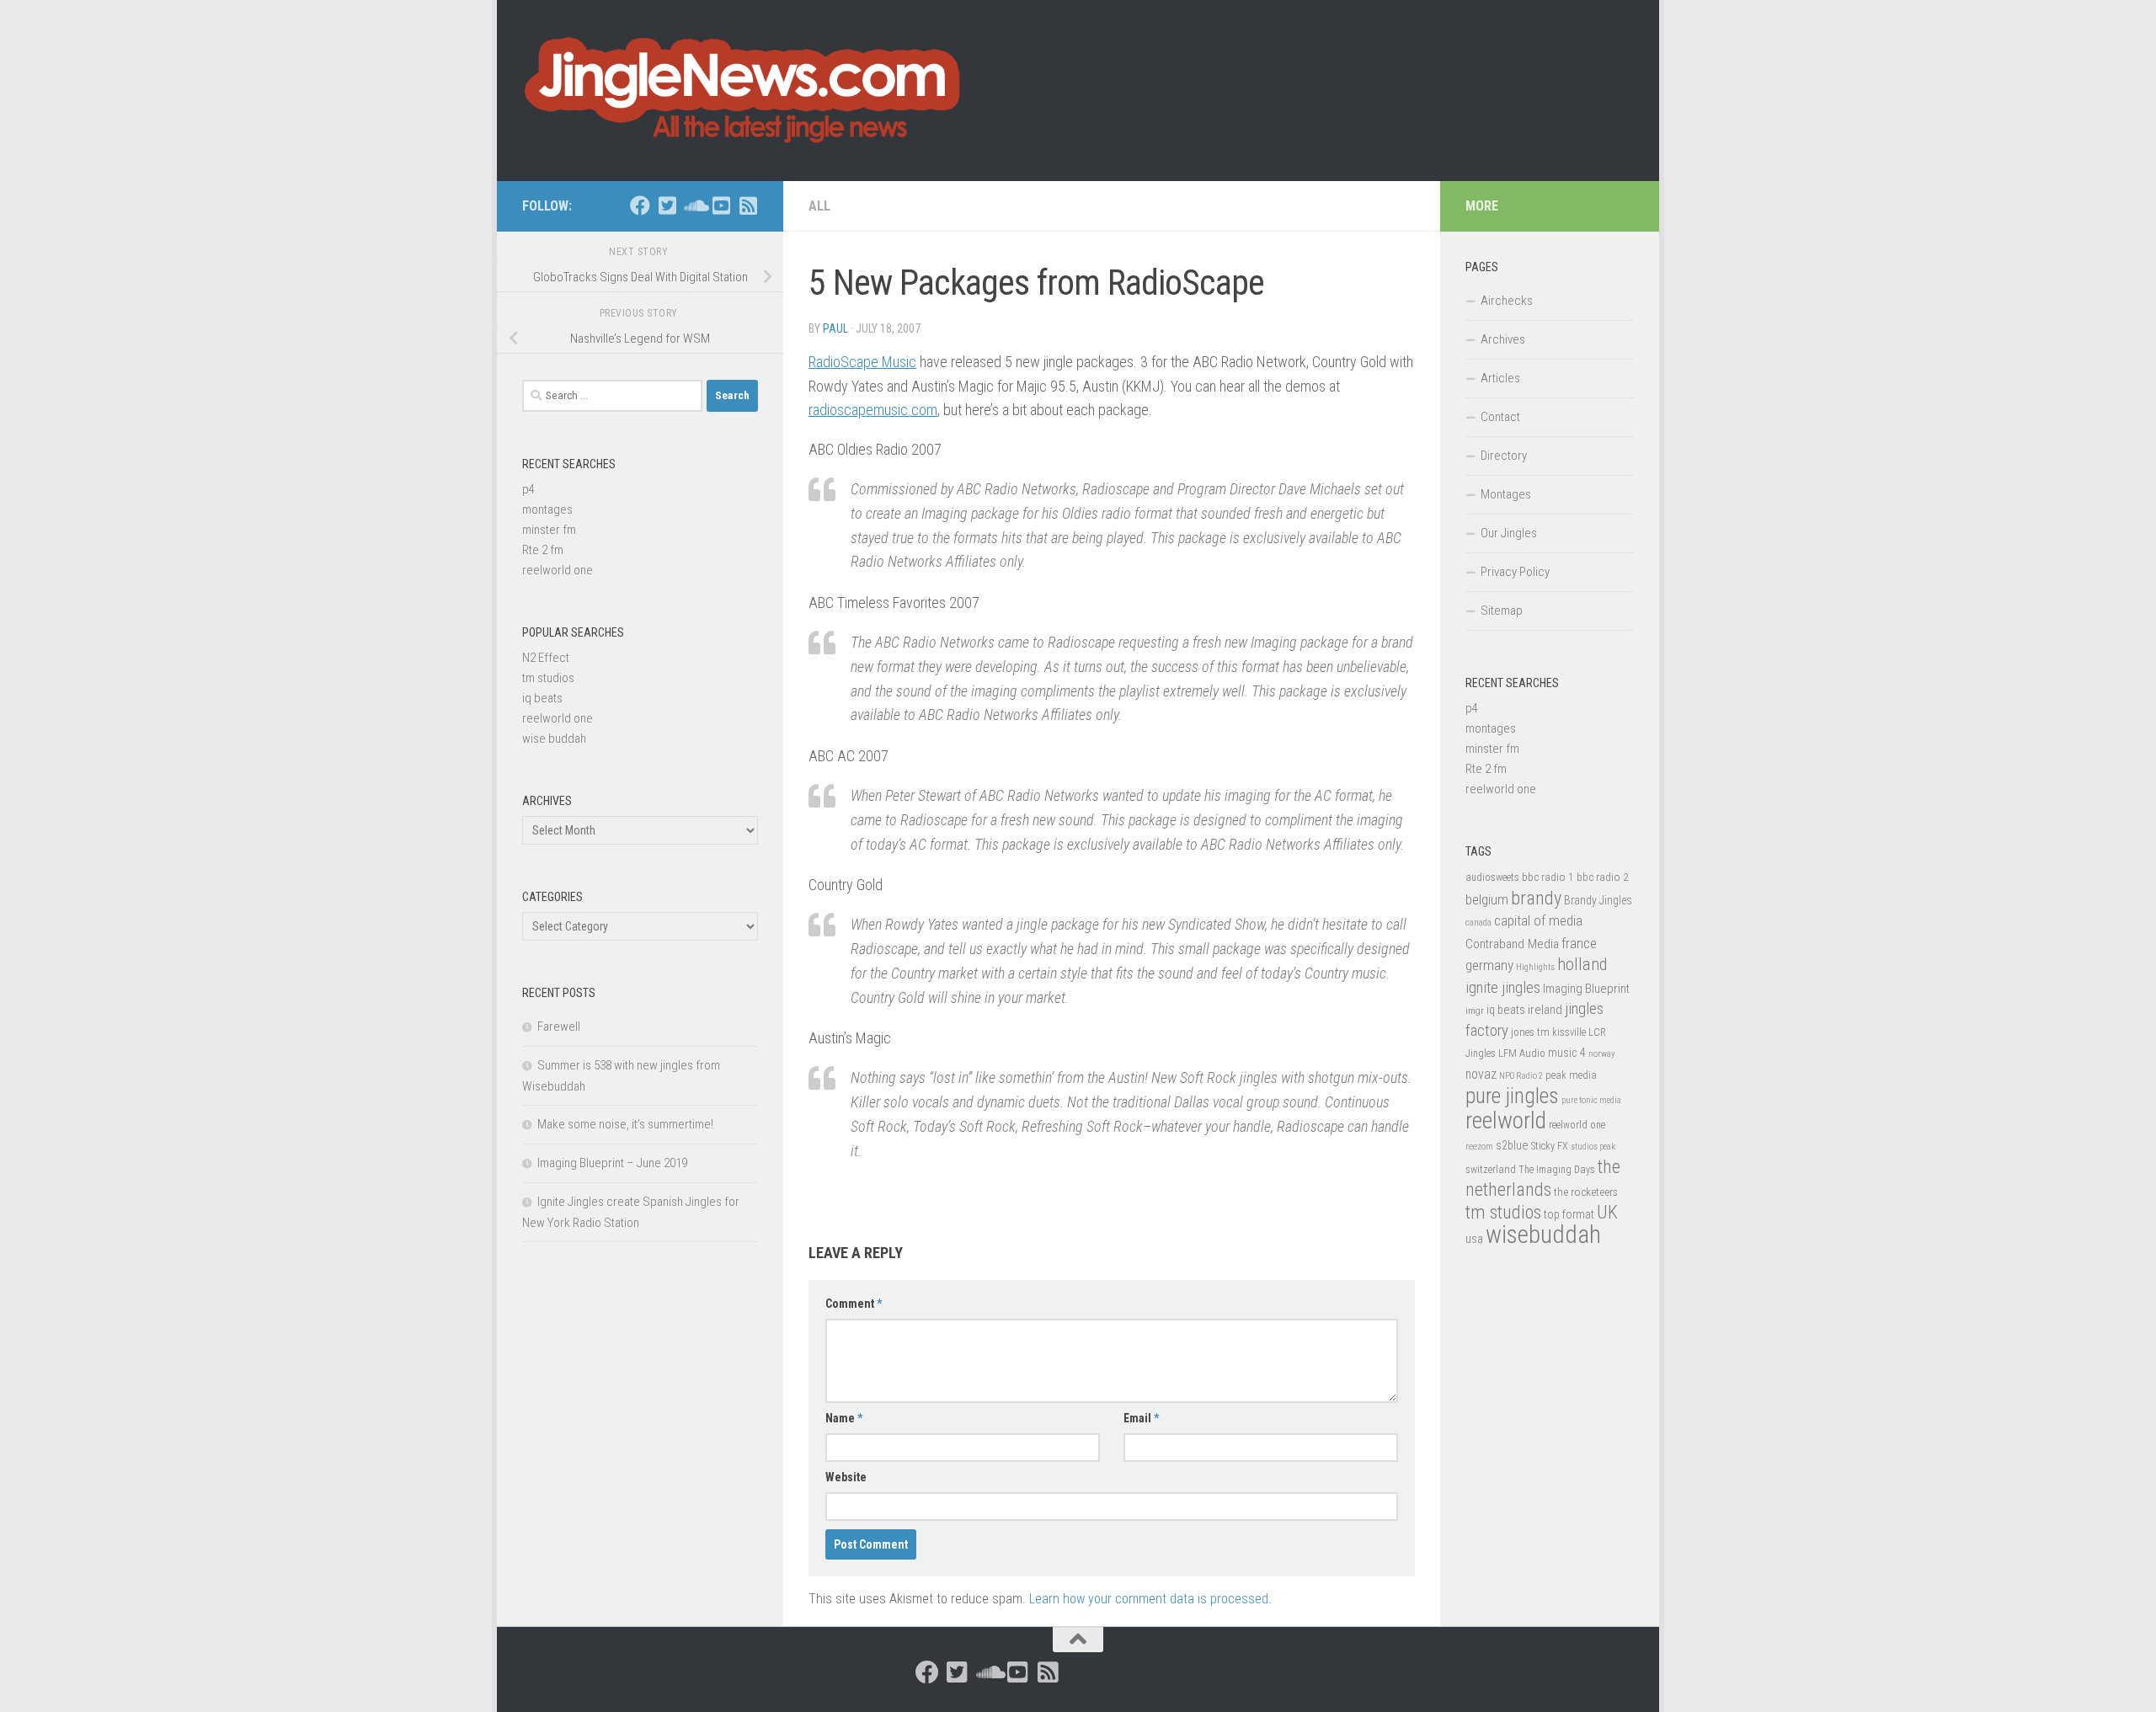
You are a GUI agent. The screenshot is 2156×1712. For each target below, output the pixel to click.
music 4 (1567, 1053)
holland (1582, 964)
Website (846, 1477)
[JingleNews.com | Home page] (743, 91)
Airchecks (1507, 301)
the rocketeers (1586, 1192)
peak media (1571, 1075)
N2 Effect (546, 658)
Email (1141, 1418)
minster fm (549, 530)
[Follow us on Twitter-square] (667, 205)
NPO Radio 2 (1521, 1076)
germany (1489, 965)
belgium (1487, 899)
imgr (1475, 1011)
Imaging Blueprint (1586, 989)
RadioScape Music (862, 362)
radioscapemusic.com (873, 410)
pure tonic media (1591, 1100)
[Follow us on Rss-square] (748, 205)
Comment (854, 1304)
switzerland (1491, 1169)
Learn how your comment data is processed (1149, 1599)
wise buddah (554, 739)
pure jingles (1512, 1096)
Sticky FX (1550, 1146)
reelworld (1506, 1120)
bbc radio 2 (1603, 877)
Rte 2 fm (543, 550)
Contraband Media (1512, 944)
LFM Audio (1522, 1053)
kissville (1569, 1032)
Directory (1504, 456)
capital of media (1538, 920)
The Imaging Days (1557, 1170)
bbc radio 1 (1548, 877)
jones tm (1530, 1032)
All (819, 206)
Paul (835, 328)
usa (1474, 1239)
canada (1478, 923)
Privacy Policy (1515, 572)
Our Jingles (1509, 533)
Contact (1500, 417)
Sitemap (1502, 611)
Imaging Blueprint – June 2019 (612, 1163)
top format (1569, 1214)
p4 (528, 489)
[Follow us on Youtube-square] (721, 205)
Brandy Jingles (1598, 900)
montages (547, 509)
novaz (1481, 1074)
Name (844, 1418)
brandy (1536, 898)
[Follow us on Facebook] (640, 205)
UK (1607, 1212)
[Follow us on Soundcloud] (694, 205)
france (1579, 943)
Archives (1503, 339)
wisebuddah (1543, 1235)
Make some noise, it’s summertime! (625, 1124)
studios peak (1593, 1147)
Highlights (1535, 967)
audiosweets (1492, 877)
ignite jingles (1503, 988)
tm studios (548, 678)
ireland (1545, 1010)
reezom (1479, 1147)
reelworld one (558, 570)
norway (1601, 1054)
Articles (1500, 378)
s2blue (1512, 1145)
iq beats (542, 698)
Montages (1506, 494)
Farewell (559, 1027)
